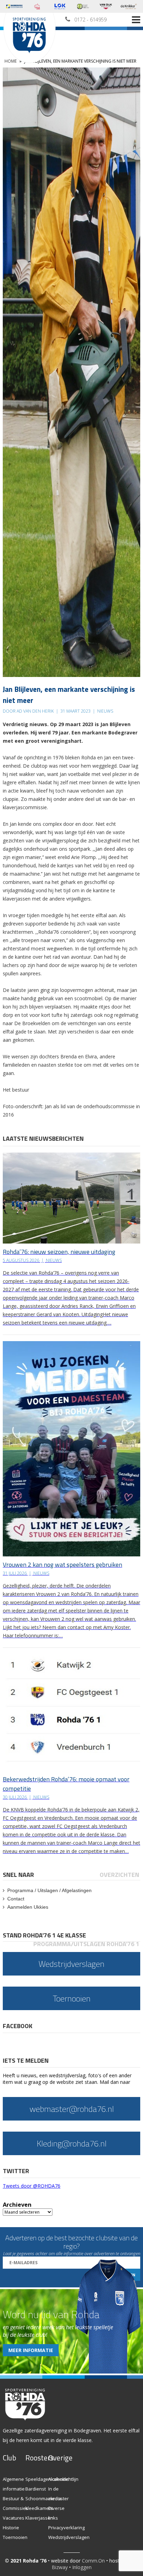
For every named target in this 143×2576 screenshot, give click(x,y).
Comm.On (93, 2561)
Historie (11, 2528)
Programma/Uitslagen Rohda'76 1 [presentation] (86, 1944)
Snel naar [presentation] (18, 1875)
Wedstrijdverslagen (69, 2537)
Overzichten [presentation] (119, 1875)
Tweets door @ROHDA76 (32, 2186)
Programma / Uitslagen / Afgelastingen (49, 1890)
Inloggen (82, 2567)
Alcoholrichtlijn (63, 2479)
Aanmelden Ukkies (28, 1907)
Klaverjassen (39, 2518)
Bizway (60, 2567)
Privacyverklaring (66, 2528)
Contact (16, 1899)
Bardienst (36, 2489)
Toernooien (15, 2537)
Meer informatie (31, 2350)
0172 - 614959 (90, 20)
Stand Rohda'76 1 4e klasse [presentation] (44, 1935)
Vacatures (14, 2518)
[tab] (19, 1875)
